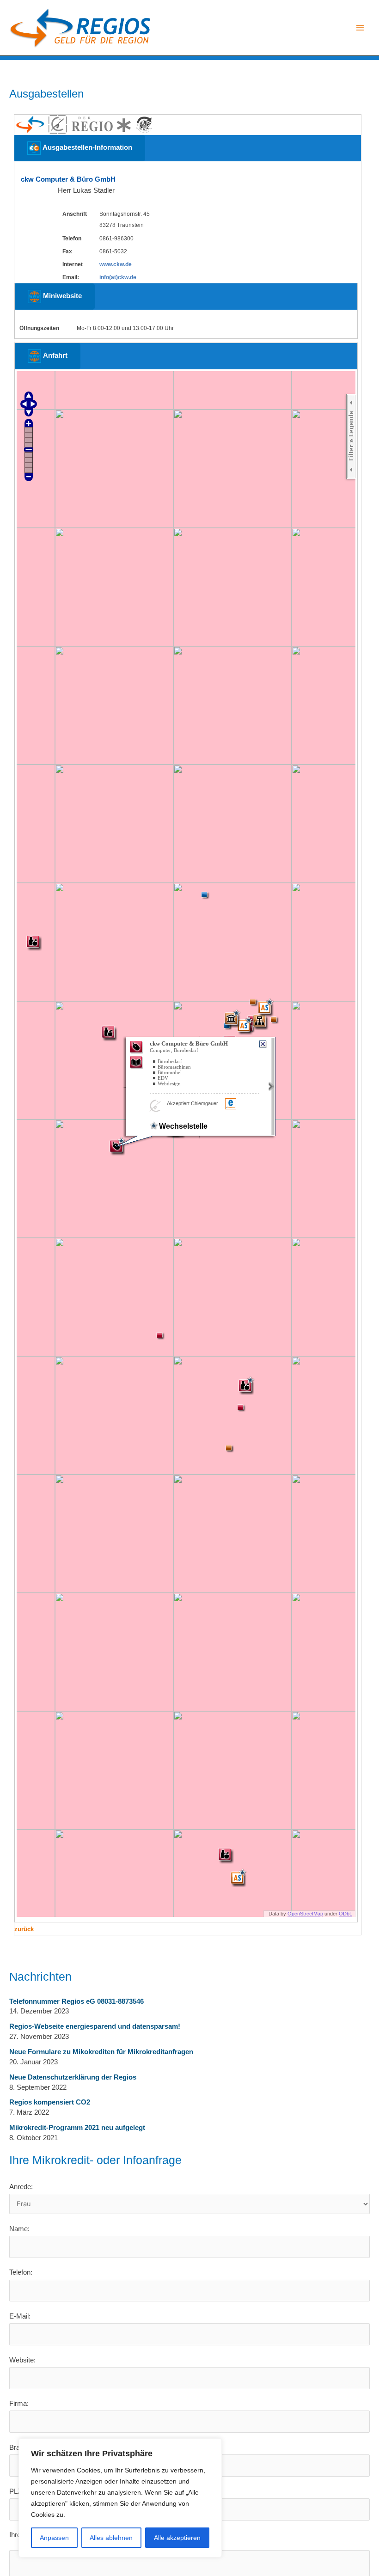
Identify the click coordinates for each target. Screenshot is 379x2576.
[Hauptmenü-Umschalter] (360, 28)
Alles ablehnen (111, 2538)
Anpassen (54, 2538)
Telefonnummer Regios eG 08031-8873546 (76, 2001)
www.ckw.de (116, 264)
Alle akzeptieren (177, 2538)
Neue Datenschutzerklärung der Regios (73, 2077)
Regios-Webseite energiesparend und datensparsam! (95, 2026)
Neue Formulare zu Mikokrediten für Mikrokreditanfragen (101, 2052)
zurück (24, 1929)
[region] (120, 2498)
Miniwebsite (61, 296)
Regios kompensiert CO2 (50, 2102)
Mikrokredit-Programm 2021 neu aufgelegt (77, 2128)
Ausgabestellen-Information (86, 147)
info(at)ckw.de (118, 277)
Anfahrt (54, 355)
